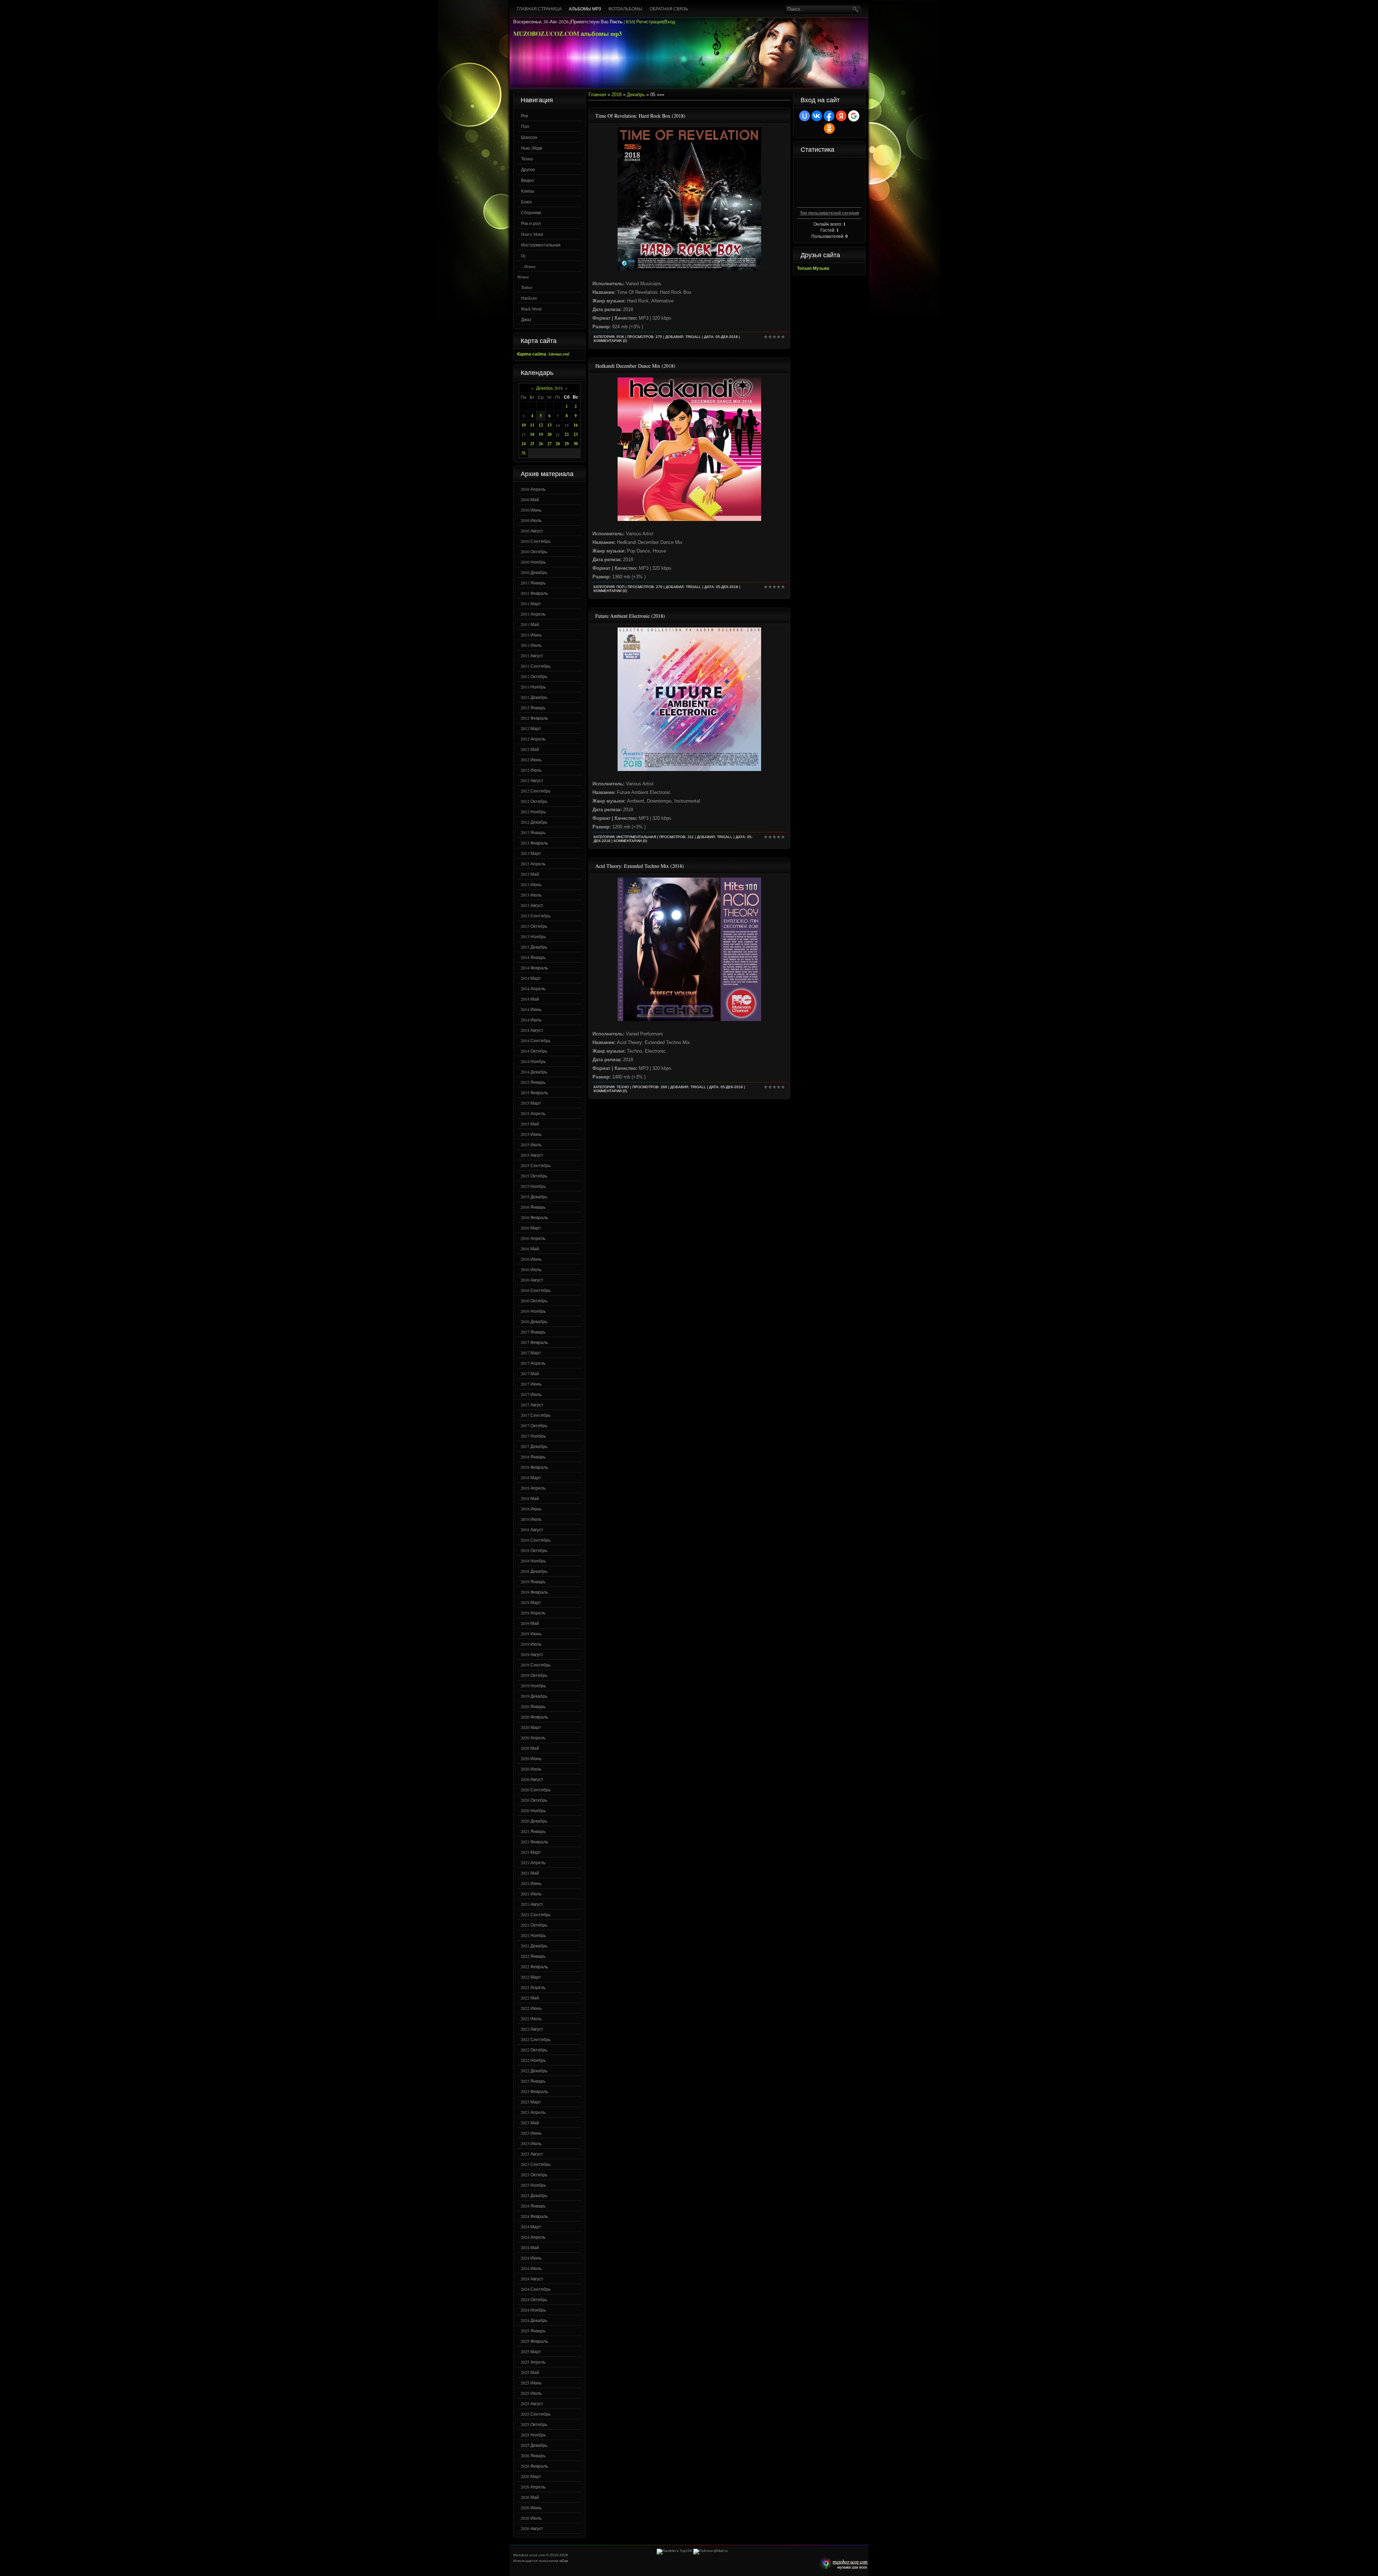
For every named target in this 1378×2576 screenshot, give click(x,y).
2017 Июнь (531, 1384)
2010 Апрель (533, 489)
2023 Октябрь (534, 2175)
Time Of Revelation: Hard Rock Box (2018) (640, 116)
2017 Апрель (533, 1363)
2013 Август (532, 905)
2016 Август (532, 1280)
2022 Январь (533, 1956)
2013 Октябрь (534, 926)
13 (549, 425)
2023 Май (530, 2123)
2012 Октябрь (534, 801)
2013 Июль (531, 895)
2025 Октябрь (534, 2424)
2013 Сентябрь (536, 916)
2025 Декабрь (534, 2445)
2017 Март (531, 1353)
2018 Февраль (534, 1467)
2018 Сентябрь (536, 1540)
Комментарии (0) (610, 341)
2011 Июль (531, 645)
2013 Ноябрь (533, 936)
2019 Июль (531, 1644)
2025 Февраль (534, 2341)
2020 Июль (531, 1769)
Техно (527, 159)
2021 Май (530, 1873)
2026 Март (531, 2476)
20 (549, 434)
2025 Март (531, 2351)
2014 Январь (533, 957)
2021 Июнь (531, 1883)
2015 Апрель (533, 1113)
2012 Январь (533, 708)
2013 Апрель (533, 864)
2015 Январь (533, 1082)
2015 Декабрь (534, 1197)
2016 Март (531, 1228)
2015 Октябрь (534, 1176)
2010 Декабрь (534, 572)
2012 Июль (531, 770)
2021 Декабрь (534, 1946)
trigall (693, 337)
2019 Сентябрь (536, 1665)
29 (567, 444)
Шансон (529, 137)
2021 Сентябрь (536, 1914)
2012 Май (530, 749)
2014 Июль (531, 1020)
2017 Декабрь (534, 1446)
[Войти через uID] (805, 116)
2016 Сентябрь (536, 1290)
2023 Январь (533, 2081)
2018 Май (530, 1498)
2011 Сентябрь (536, 666)
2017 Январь (533, 1332)
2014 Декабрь (534, 1072)
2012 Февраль (534, 718)
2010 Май (530, 499)
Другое (528, 169)
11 (532, 425)
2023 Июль (531, 2143)
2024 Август (532, 2279)
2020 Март (531, 1727)
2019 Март (531, 1602)
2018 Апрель (533, 1488)
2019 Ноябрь (533, 1686)
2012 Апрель (533, 739)
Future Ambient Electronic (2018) (630, 616)
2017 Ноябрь (533, 1436)
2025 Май (530, 2372)
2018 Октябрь (534, 1550)
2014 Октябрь (534, 1051)
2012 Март (531, 728)
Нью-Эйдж (532, 148)
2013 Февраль (534, 843)
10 (524, 425)
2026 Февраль (534, 2466)
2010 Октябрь (534, 551)
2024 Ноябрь (533, 2310)
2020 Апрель (533, 1738)
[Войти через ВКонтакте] (817, 116)
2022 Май (530, 1998)
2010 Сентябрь (536, 541)
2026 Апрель (533, 2487)
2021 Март (531, 1852)
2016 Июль (531, 1269)
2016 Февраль (534, 1217)
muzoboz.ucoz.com (843, 2564)
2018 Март (531, 1477)
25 (532, 444)
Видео (528, 180)
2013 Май (530, 874)
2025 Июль (531, 2393)
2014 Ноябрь (533, 1061)
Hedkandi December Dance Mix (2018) (635, 366)
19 (541, 434)
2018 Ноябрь (533, 1561)
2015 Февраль (534, 1092)
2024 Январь (533, 2206)
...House (528, 266)
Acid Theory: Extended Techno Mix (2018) (640, 866)
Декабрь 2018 (549, 388)
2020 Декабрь (534, 1821)
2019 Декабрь (534, 1696)
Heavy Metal (532, 234)
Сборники (531, 212)
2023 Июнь (531, 2133)
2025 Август (532, 2403)
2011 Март (531, 603)
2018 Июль (531, 1519)
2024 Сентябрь (536, 2289)
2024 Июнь (531, 2258)
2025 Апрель (533, 2362)
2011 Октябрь (534, 676)
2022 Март (531, 1977)
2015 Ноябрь (533, 1186)
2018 (617, 95)
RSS (630, 22)
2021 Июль (531, 1894)
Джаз (526, 319)
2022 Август (532, 2029)
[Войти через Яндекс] (841, 116)
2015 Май (530, 1124)
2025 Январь (533, 2331)
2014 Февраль (534, 968)
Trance (527, 287)
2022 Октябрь (534, 2050)
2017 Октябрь (534, 1425)
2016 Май (530, 1249)
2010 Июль (531, 520)
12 (541, 425)
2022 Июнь (531, 2008)
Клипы (528, 191)
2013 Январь (533, 832)
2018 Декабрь (534, 1571)
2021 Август (532, 1904)
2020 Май (530, 1748)
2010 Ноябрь (533, 562)
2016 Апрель (533, 1238)
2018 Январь (533, 1457)
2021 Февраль (534, 1842)
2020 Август (532, 1779)
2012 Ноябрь (533, 812)
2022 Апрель (533, 1987)
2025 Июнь (531, 2383)
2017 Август (532, 1405)
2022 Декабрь (534, 2070)
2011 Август (532, 655)
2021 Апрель (533, 1862)
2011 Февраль (534, 593)
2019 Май (530, 1623)
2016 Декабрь (534, 1321)
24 (524, 444)
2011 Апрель (533, 614)
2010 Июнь (531, 510)
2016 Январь (533, 1207)
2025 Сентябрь (536, 2414)
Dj (523, 255)
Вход (670, 22)
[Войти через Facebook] (829, 116)
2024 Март (531, 2227)
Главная (597, 95)
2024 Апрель (533, 2237)
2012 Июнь (531, 760)
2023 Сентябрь (536, 2164)
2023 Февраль (534, 2091)
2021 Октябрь (534, 1925)
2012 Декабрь (534, 822)
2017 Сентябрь (536, 1415)
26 (541, 444)
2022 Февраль (534, 1966)
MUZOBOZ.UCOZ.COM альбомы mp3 (568, 34)
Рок (524, 116)
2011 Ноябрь (533, 687)
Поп (525, 126)
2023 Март (531, 2102)
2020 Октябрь (534, 1800)
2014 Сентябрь (536, 1040)
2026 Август (532, 2528)
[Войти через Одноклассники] (829, 128)
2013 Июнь (531, 884)
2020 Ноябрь (533, 1810)
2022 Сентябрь (536, 2039)
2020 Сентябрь (536, 1790)
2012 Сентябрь (536, 791)
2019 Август (532, 1654)
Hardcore (529, 298)
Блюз (526, 202)
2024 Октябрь (534, 2299)
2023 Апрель (533, 2112)
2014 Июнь (531, 1009)
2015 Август (532, 1155)
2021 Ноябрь (533, 1935)
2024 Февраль (534, 2216)
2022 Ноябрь (533, 2060)
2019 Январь (533, 1581)
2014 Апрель (533, 988)
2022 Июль (531, 2018)
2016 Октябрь (534, 1301)
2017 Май (530, 1373)
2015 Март (531, 1103)
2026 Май (530, 2497)
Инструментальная (541, 245)
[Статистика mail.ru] (711, 2551)
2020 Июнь (531, 1758)
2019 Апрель (533, 1613)
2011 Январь (533, 583)
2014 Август (532, 1030)
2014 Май (530, 999)
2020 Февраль (534, 1717)
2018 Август (532, 1529)
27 (549, 444)
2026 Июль (531, 2518)
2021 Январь (533, 1831)
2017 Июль (531, 1394)
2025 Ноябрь (533, 2435)
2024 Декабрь (534, 2320)
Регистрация (650, 22)
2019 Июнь (531, 1633)
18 (532, 434)
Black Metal (531, 309)
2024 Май (530, 2247)
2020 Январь (533, 1706)
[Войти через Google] (854, 116)
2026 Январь (533, 2455)
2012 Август (532, 780)
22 (567, 434)
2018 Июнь (531, 1509)
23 (576, 434)
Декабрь (636, 95)
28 (558, 444)
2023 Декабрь (534, 2195)
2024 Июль (531, 2268)
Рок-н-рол (531, 223)
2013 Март (531, 853)
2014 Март (531, 978)
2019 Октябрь (534, 1675)
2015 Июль (531, 1144)
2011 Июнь (531, 635)
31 (524, 453)
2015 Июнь (531, 1134)
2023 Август (532, 2154)
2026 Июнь (531, 2507)
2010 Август (532, 531)
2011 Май (530, 624)
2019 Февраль (534, 1592)
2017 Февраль (534, 1342)
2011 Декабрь (534, 697)
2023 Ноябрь (533, 2185)
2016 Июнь (531, 1259)
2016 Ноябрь (533, 1311)
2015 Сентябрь (536, 1165)
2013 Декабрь (534, 947)
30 (576, 444)
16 (576, 425)
